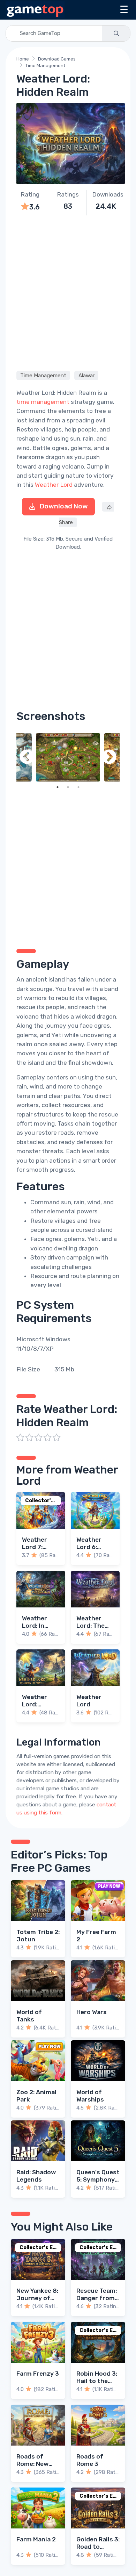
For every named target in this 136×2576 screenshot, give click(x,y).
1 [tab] (58, 787)
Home (23, 59)
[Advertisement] (68, 292)
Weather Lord (54, 485)
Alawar (86, 376)
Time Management (45, 66)
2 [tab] (68, 787)
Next (109, 757)
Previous (27, 757)
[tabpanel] (68, 757)
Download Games (57, 59)
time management (43, 402)
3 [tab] (78, 787)
